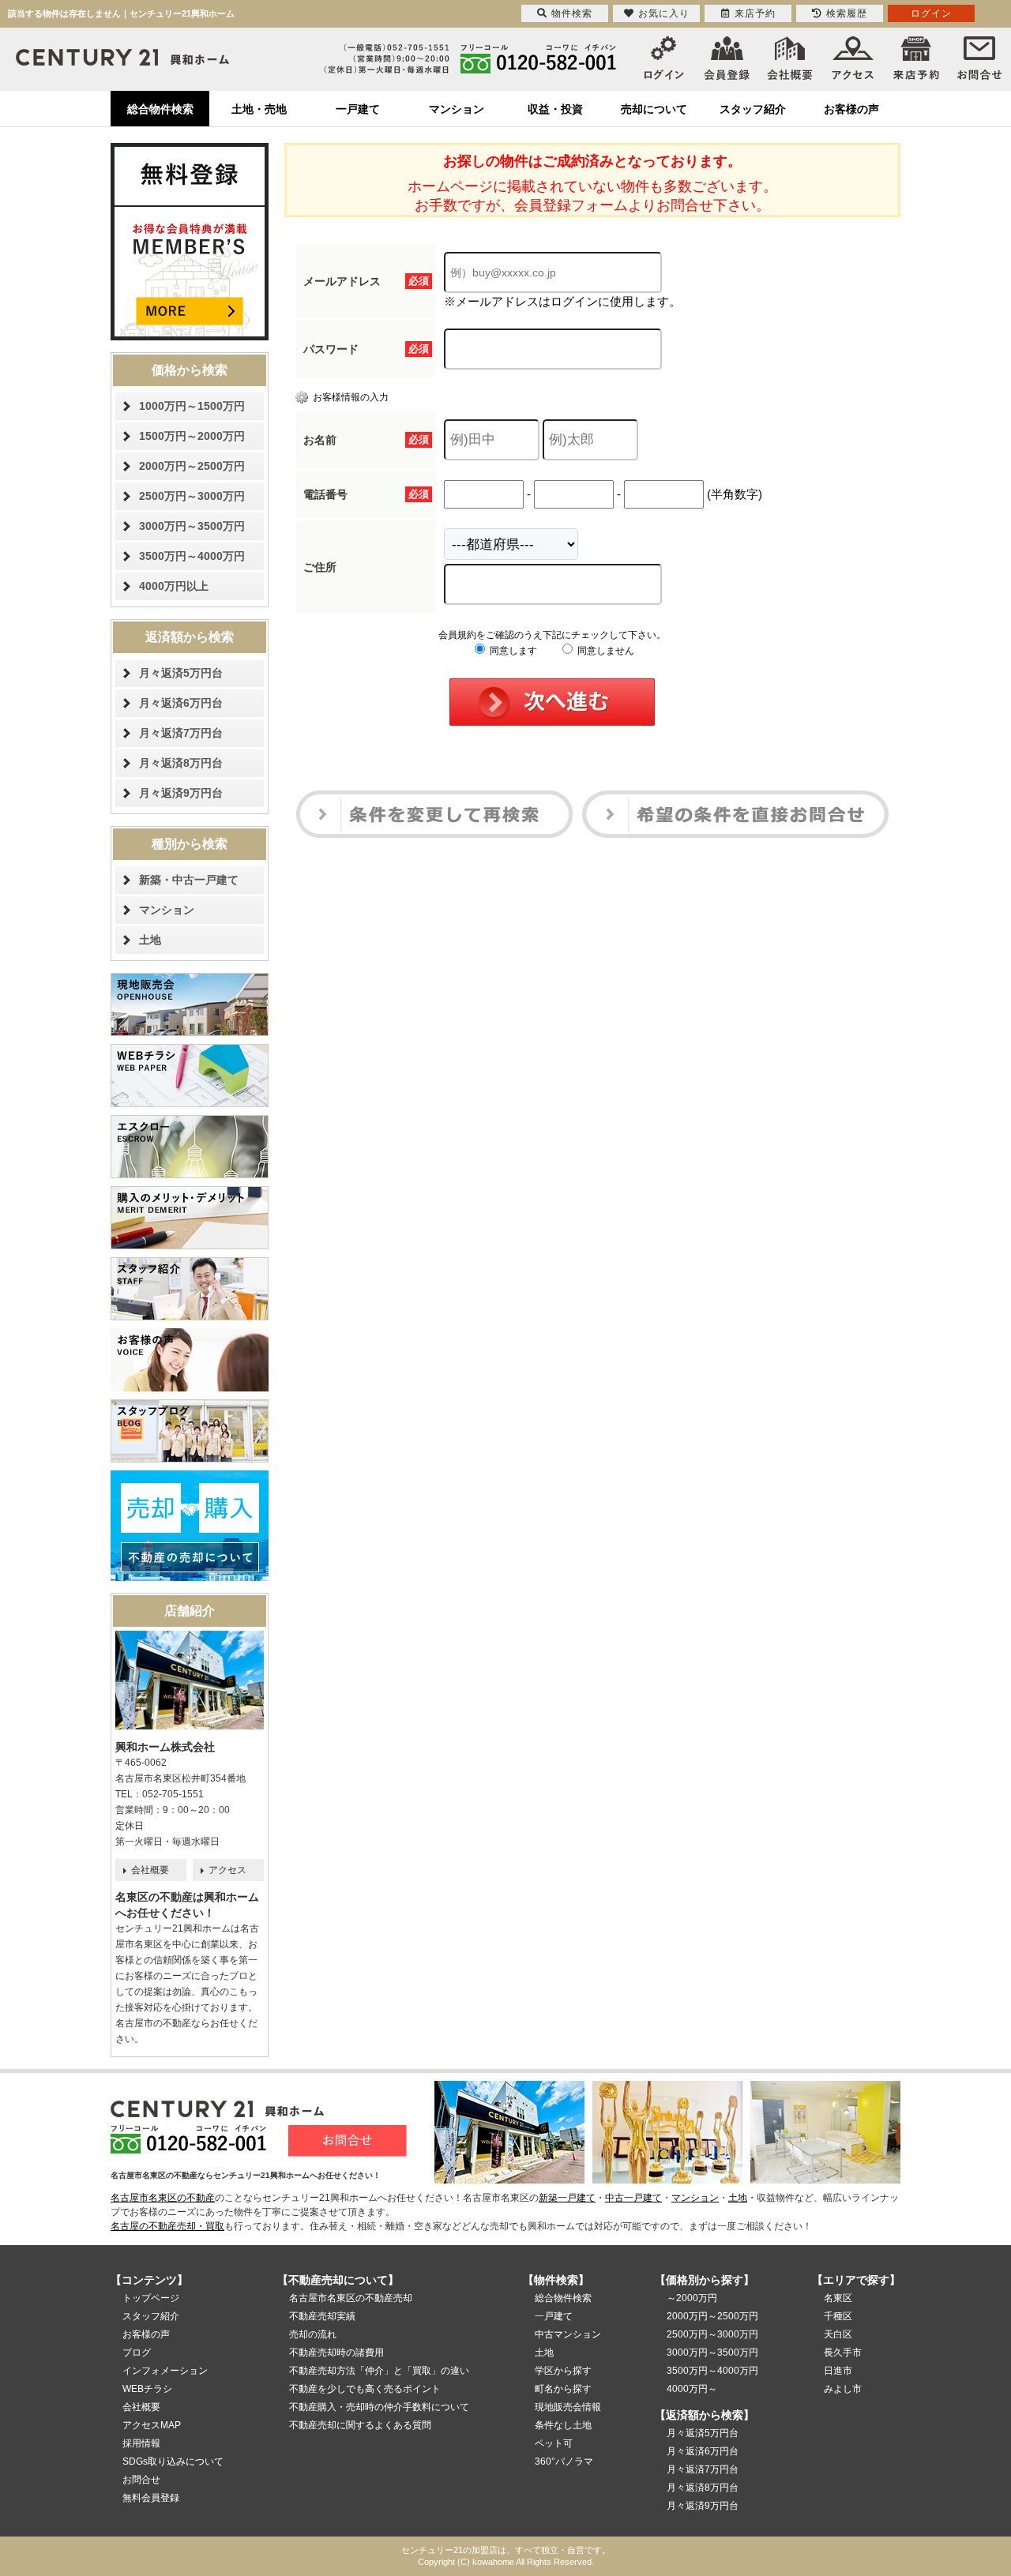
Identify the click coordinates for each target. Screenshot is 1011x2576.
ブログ (137, 2353)
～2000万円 (692, 2298)
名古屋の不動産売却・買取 (167, 2226)
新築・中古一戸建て (189, 880)
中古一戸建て (633, 2198)
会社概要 (150, 1870)
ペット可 (554, 2443)
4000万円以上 (174, 586)
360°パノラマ (564, 2461)
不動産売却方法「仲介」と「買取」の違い (379, 2371)
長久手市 (843, 2353)
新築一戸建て (567, 2198)
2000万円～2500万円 (192, 466)
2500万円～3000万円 (192, 496)
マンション (457, 109)
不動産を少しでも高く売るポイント (365, 2389)
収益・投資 (555, 109)
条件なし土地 (563, 2425)
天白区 (838, 2334)
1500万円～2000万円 (192, 436)
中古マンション (568, 2334)
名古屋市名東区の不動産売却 (351, 2298)
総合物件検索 (160, 109)
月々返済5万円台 (181, 673)
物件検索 (572, 13)
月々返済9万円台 (181, 793)
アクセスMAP (152, 2425)
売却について (654, 109)
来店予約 (755, 13)
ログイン (931, 13)
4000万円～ (692, 2389)
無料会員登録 (151, 2498)
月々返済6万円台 (181, 703)
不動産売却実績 (322, 2316)
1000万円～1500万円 (192, 406)
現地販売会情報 (568, 2407)
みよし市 (843, 2389)
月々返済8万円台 (181, 763)
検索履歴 (847, 13)
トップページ (151, 2298)
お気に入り (664, 13)
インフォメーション (165, 2371)
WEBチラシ (147, 2389)
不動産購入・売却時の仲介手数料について (379, 2407)
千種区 (838, 2316)
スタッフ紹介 (753, 109)
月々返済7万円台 (181, 733)
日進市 (838, 2371)
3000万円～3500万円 (192, 526)
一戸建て (358, 109)
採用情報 (141, 2443)
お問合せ (141, 2480)
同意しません (605, 651)
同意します (512, 651)
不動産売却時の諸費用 (336, 2353)
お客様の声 (851, 109)
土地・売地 (259, 109)
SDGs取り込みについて (173, 2461)
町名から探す (563, 2389)
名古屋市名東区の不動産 (163, 2198)
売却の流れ (313, 2334)
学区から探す (563, 2371)
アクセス (227, 1870)
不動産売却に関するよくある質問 (360, 2425)
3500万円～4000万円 (192, 556)
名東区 (838, 2298)
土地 (150, 940)
